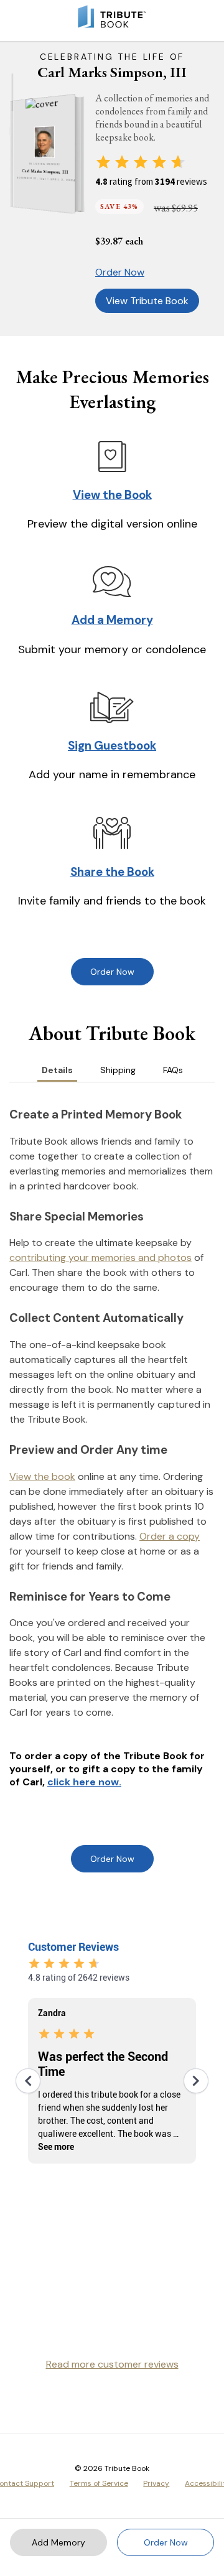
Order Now (120, 272)
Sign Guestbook (112, 746)
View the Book (112, 495)
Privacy (156, 2483)
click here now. (84, 1782)
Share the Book (112, 872)
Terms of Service (99, 2483)
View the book (42, 1476)
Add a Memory (112, 620)
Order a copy (170, 1536)
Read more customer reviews (112, 2364)
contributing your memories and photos (100, 1258)
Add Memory (58, 2542)
